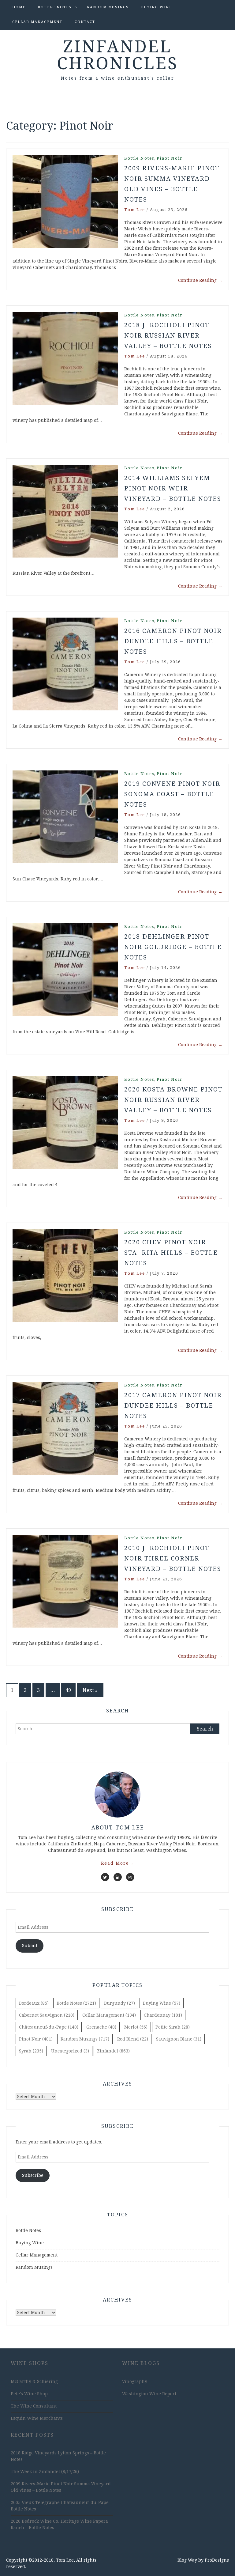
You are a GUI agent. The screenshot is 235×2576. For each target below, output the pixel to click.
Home (19, 7)
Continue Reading (200, 280)
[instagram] (130, 1877)
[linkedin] (118, 1877)
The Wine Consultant (34, 2406)
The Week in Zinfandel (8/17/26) (45, 2472)
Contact (85, 22)
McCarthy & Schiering (34, 2381)
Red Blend (133, 2039)
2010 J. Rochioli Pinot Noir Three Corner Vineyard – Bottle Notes (173, 1558)
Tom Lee (135, 210)
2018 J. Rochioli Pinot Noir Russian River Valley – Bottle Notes (168, 335)
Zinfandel (113, 2051)
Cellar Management (37, 22)
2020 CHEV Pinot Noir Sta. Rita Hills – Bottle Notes (171, 1253)
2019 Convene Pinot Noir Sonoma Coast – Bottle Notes (172, 794)
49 (68, 1690)
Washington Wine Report (149, 2394)
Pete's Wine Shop (29, 2394)
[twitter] (105, 1877)
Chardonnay (163, 2015)
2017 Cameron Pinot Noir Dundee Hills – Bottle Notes (173, 1405)
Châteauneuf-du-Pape (49, 2027)
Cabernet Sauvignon (47, 2015)
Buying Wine (157, 7)
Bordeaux (34, 2003)
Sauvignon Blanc (179, 2039)
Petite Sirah (173, 2027)
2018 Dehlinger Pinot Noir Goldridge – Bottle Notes (173, 947)
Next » (90, 1690)
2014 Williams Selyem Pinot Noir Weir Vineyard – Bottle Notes (173, 488)
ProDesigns (217, 2560)
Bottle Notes (55, 7)
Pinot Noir (170, 158)
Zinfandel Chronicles (118, 55)
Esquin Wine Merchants (37, 2418)
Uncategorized (70, 2051)
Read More (117, 1863)
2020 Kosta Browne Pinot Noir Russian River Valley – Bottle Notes (173, 1100)
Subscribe (33, 2175)
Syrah (31, 2051)
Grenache (101, 2027)
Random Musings (108, 7)
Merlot (136, 2027)
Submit (30, 1946)
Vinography (135, 2381)
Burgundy (119, 2003)
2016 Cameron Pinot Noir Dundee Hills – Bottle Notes (173, 641)
